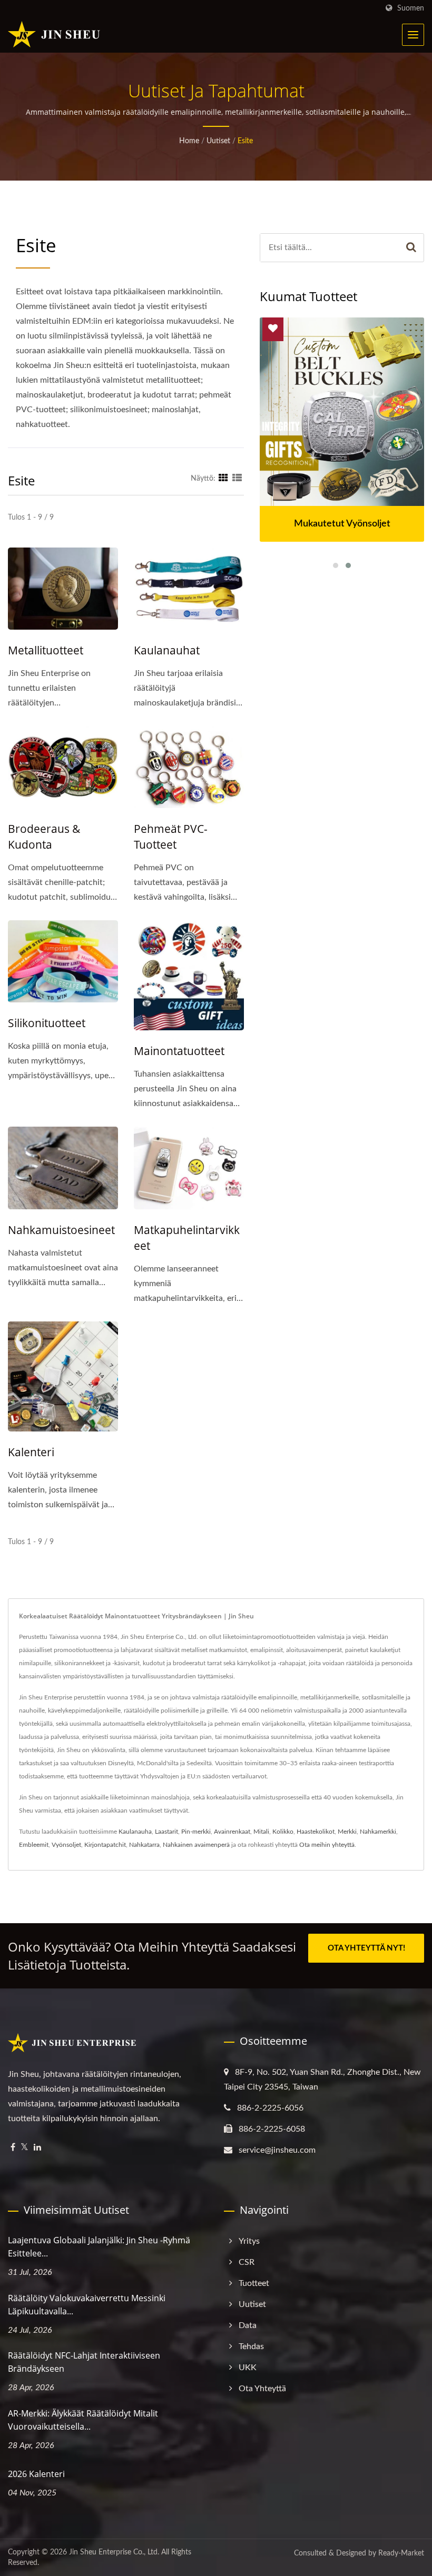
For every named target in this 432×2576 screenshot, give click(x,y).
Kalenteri (31, 1452)
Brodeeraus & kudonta (44, 837)
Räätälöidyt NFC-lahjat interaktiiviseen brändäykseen (84, 2362)
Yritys (249, 2241)
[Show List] (237, 479)
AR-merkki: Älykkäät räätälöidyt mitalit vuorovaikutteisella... (83, 2420)
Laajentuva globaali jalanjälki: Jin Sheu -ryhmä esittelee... (99, 2247)
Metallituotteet (46, 650)
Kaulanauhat (167, 650)
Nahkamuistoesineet (61, 1230)
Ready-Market (401, 2553)
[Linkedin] (37, 2148)
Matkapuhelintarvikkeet (187, 1238)
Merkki (347, 1832)
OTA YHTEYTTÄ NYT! (366, 1948)
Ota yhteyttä (262, 2389)
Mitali (261, 1832)
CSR (247, 2262)
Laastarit (166, 1832)
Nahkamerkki (378, 1832)
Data (248, 2325)
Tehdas (251, 2346)
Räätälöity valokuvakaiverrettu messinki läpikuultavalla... (87, 2305)
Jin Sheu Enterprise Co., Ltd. (114, 2552)
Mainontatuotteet (179, 1051)
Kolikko (283, 1832)
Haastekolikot (316, 1832)
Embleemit (34, 1845)
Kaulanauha (135, 1832)
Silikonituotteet (47, 1023)
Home (189, 141)
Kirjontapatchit (105, 1845)
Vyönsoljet (66, 1845)
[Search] (411, 248)
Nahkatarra (144, 1845)
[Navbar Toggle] (413, 35)
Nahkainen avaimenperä (196, 1845)
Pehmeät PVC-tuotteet (171, 837)
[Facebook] (13, 2148)
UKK (248, 2368)
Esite (245, 141)
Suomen (411, 8)
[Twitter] (24, 2148)
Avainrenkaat (232, 1832)
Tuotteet (254, 2283)
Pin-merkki (196, 1832)
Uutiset (218, 141)
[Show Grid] (223, 479)
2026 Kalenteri (36, 2474)
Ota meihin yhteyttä (327, 1845)
